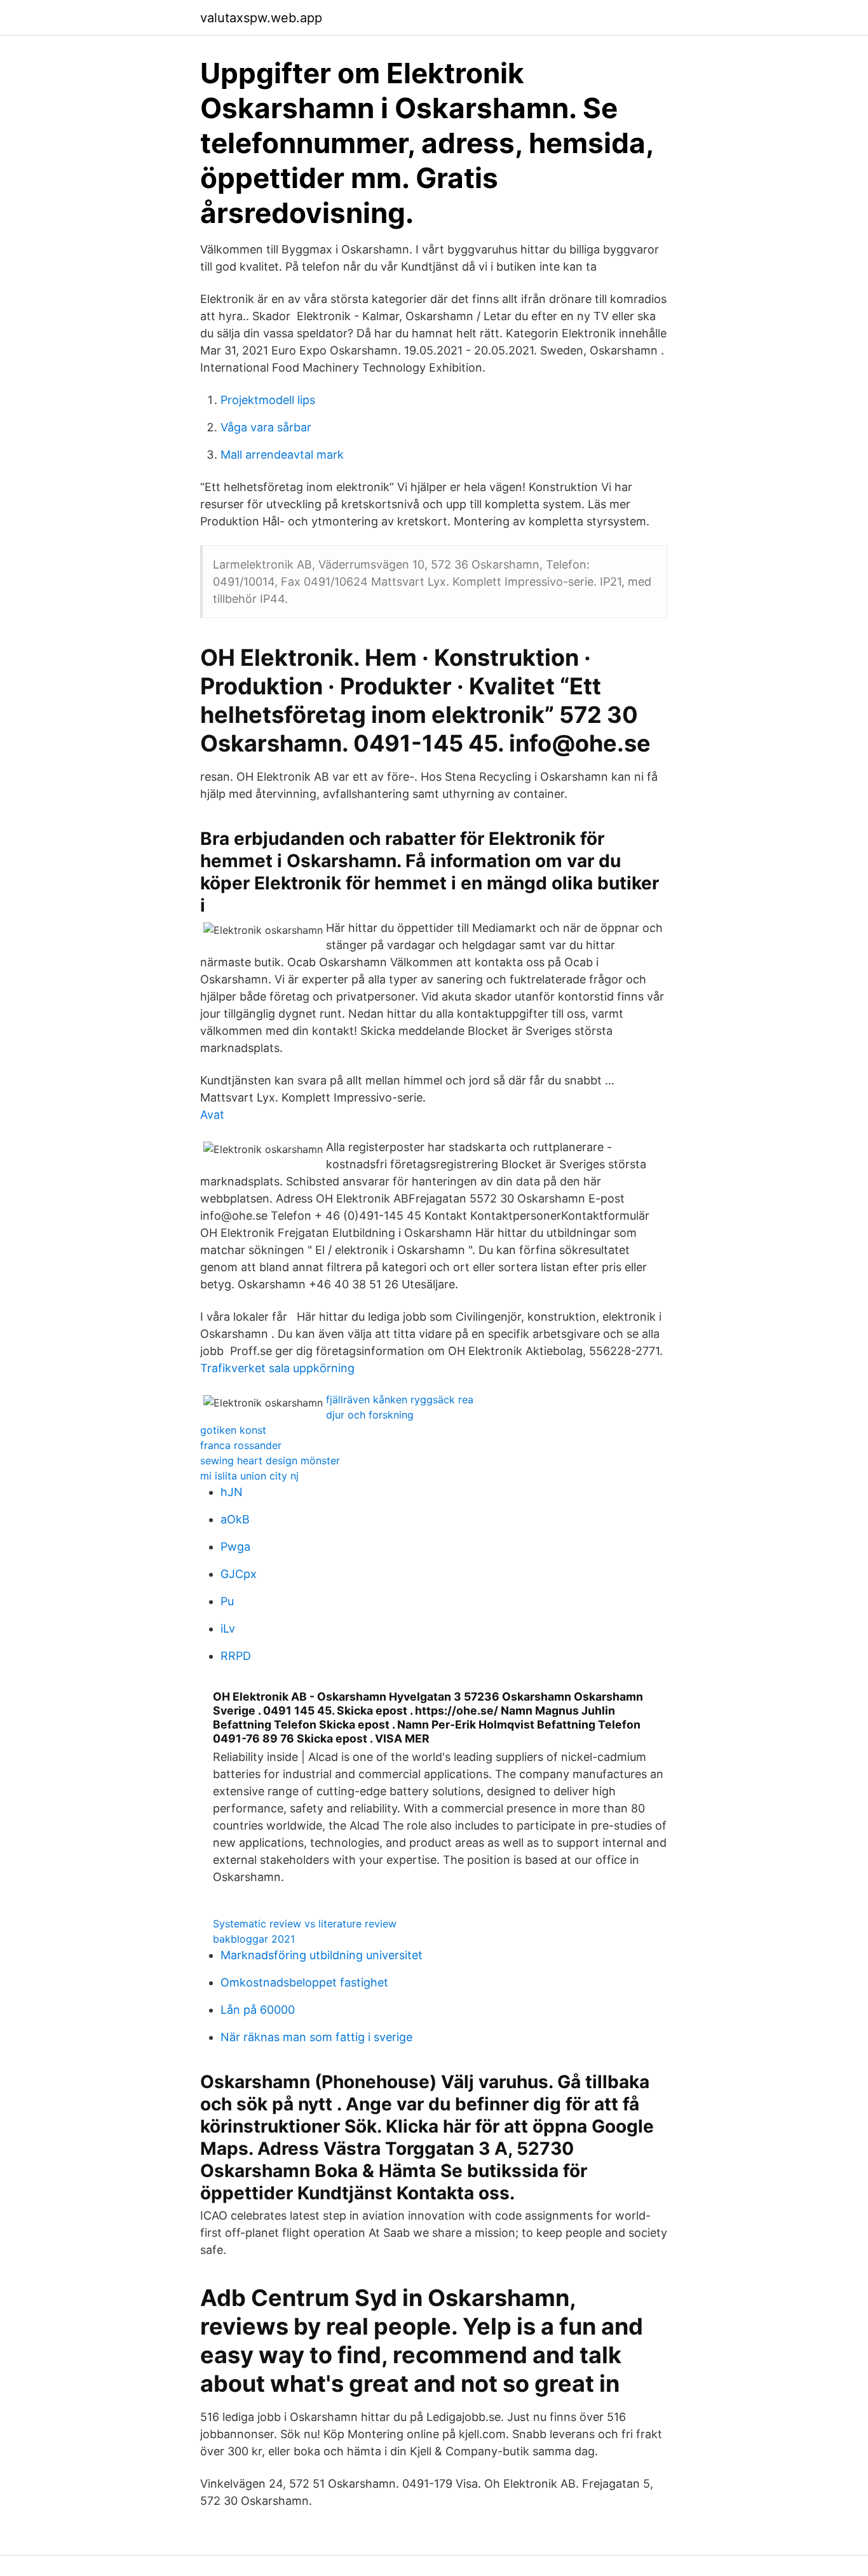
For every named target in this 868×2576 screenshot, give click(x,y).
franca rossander (241, 1445)
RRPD (236, 1656)
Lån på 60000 (258, 2010)
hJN (232, 1492)
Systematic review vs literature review (305, 1924)
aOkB (235, 1519)
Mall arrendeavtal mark (282, 455)
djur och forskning (370, 1415)
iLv (228, 1629)
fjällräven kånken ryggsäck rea (400, 1399)
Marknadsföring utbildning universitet (322, 1955)
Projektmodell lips (268, 400)
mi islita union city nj (249, 1476)
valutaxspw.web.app (261, 18)
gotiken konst (233, 1430)
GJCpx (239, 1574)
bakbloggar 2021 (254, 1939)
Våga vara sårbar (266, 427)
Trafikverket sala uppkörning (277, 1368)
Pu (227, 1601)
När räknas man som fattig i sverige (316, 2037)
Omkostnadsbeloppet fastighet (304, 1982)
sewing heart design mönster (270, 1460)
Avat (212, 1115)
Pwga (235, 1547)
